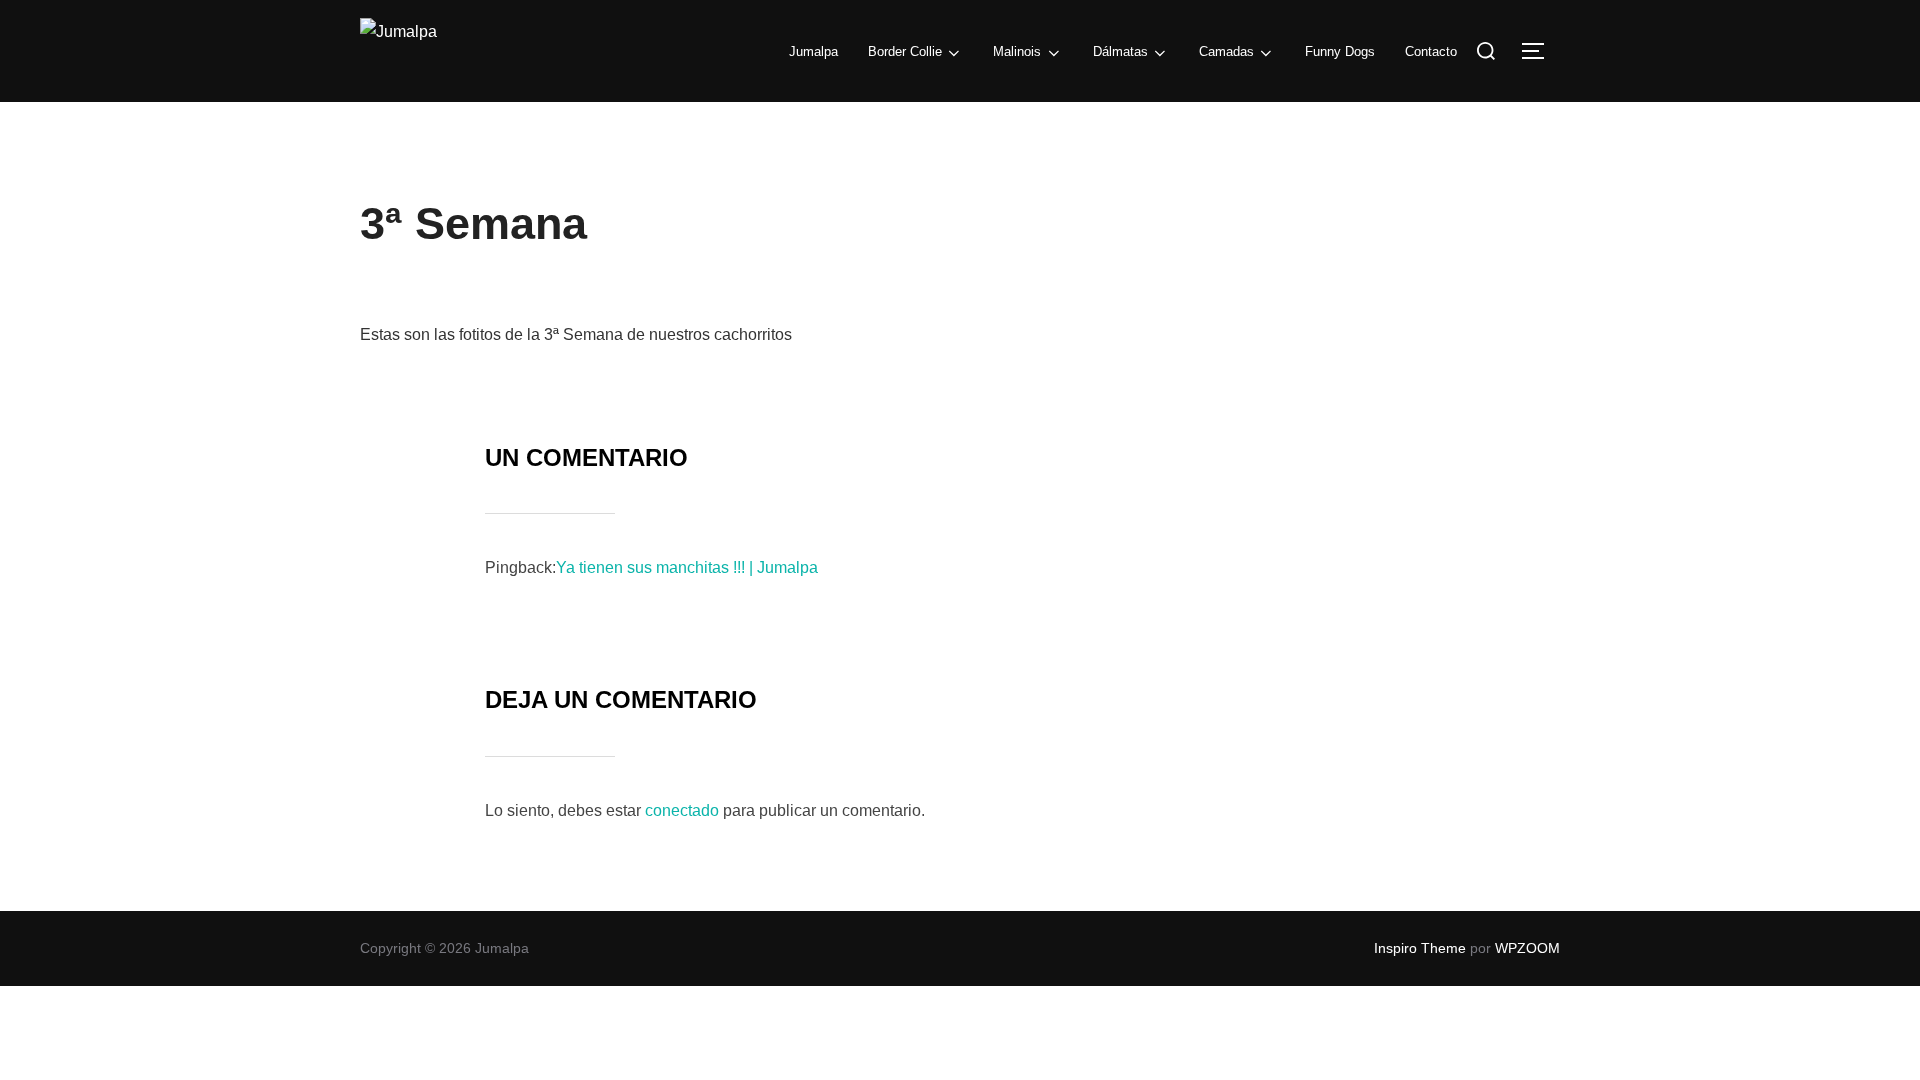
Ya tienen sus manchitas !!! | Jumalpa (687, 567)
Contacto (1431, 51)
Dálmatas (1120, 51)
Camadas (1226, 51)
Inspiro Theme (1420, 948)
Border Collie (905, 51)
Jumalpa (813, 51)
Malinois (1017, 51)
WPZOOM (1527, 948)
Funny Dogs (1340, 51)
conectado (682, 810)
